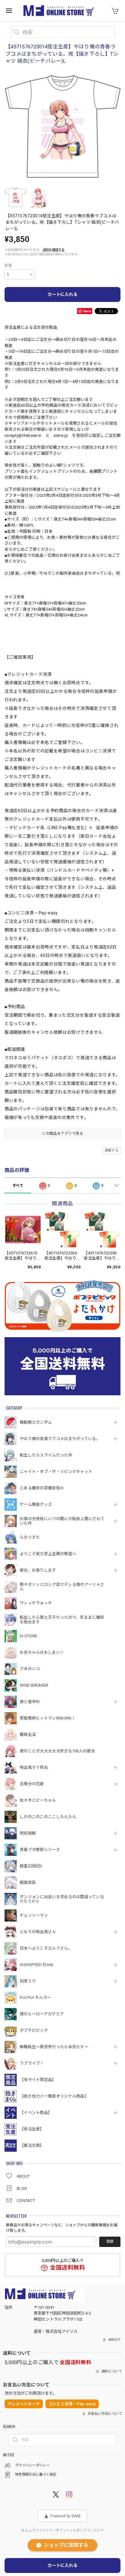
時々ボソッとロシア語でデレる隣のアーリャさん (62, 1587)
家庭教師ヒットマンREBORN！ (48, 1718)
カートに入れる (62, 294)
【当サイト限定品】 (38, 2080)
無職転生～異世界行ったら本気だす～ (54, 2047)
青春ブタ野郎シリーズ (40, 1850)
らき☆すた (30, 1537)
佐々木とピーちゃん (38, 1800)
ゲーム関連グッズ (36, 1504)
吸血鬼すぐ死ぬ (34, 1767)
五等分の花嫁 (32, 1784)
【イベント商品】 (36, 2113)
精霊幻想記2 (31, 1866)
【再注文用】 (32, 2145)
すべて (18, 1186)
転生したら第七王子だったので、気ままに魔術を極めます (62, 1620)
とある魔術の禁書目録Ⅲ (44, 1488)
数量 (8, 265)
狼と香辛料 (30, 1702)
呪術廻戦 (28, 1833)
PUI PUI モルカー (35, 1998)
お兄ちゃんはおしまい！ (42, 1652)
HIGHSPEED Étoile (37, 1965)
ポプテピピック (34, 2030)
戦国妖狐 (28, 1882)
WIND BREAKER (34, 1685)
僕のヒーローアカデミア (42, 2014)
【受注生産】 (32, 2129)
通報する (111, 1150)
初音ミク (28, 1981)
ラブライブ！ (32, 2063)
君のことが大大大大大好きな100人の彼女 (57, 1751)
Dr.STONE (28, 1636)
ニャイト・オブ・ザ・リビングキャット (56, 1472)
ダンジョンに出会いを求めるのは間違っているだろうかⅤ (62, 1899)
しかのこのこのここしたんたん (48, 1817)
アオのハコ (30, 1669)
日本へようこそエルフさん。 (46, 1948)
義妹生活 (28, 1735)
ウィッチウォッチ (36, 1603)
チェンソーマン (34, 1915)
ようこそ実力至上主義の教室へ (48, 1554)
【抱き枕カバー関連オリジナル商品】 (54, 2096)
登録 (110, 2241)
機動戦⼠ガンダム (36, 1422)
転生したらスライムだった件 (46, 1455)
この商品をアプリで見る (62, 1134)
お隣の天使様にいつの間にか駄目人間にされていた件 (62, 1521)
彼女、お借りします (38, 1570)
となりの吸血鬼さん (38, 1932)
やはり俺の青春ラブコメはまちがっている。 (60, 1439)
